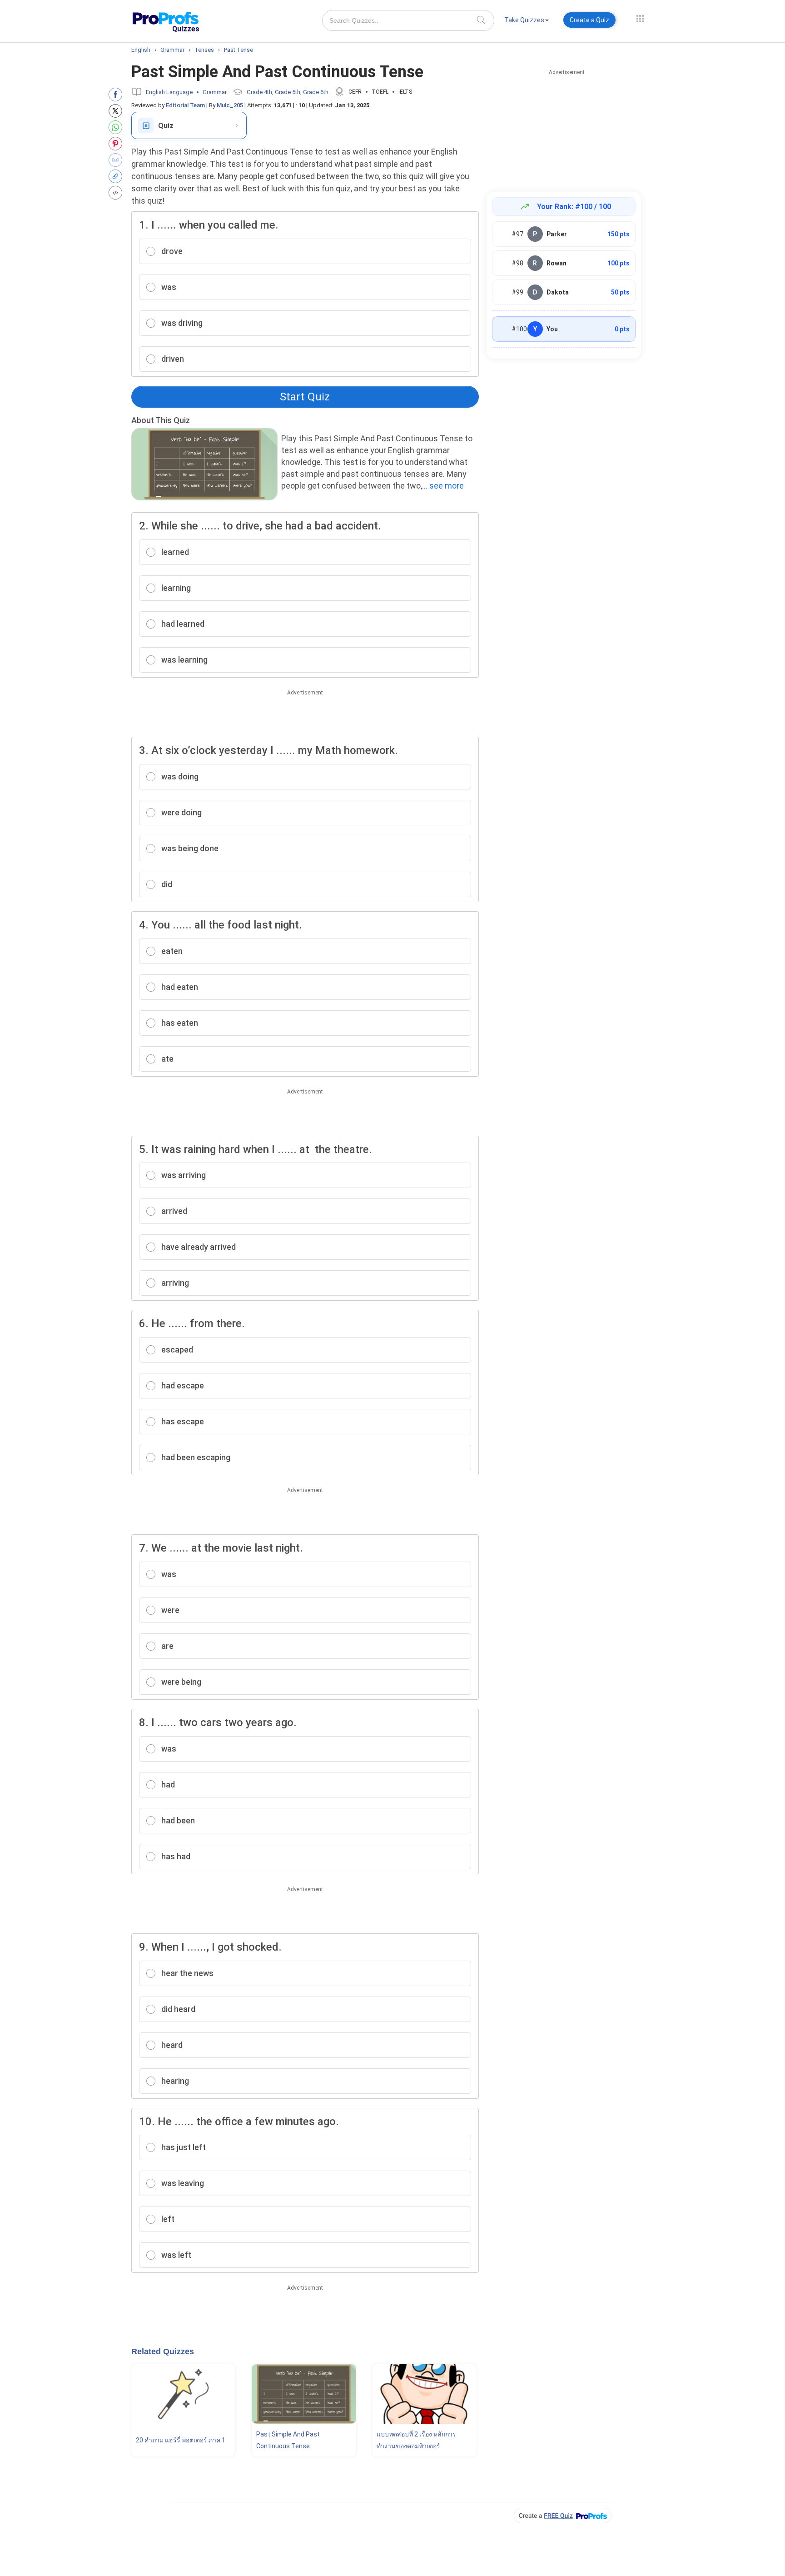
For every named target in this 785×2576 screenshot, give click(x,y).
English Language (169, 92)
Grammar (215, 92)
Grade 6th (316, 92)
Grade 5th (288, 92)
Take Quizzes (524, 20)
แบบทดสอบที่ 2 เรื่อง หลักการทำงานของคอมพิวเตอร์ (416, 2440)
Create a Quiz (589, 20)
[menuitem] (527, 22)
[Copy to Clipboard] (117, 176)
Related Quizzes (163, 2351)
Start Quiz (305, 397)
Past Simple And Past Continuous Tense (288, 2440)
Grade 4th (259, 92)
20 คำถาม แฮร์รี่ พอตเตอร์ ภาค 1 (181, 2440)
